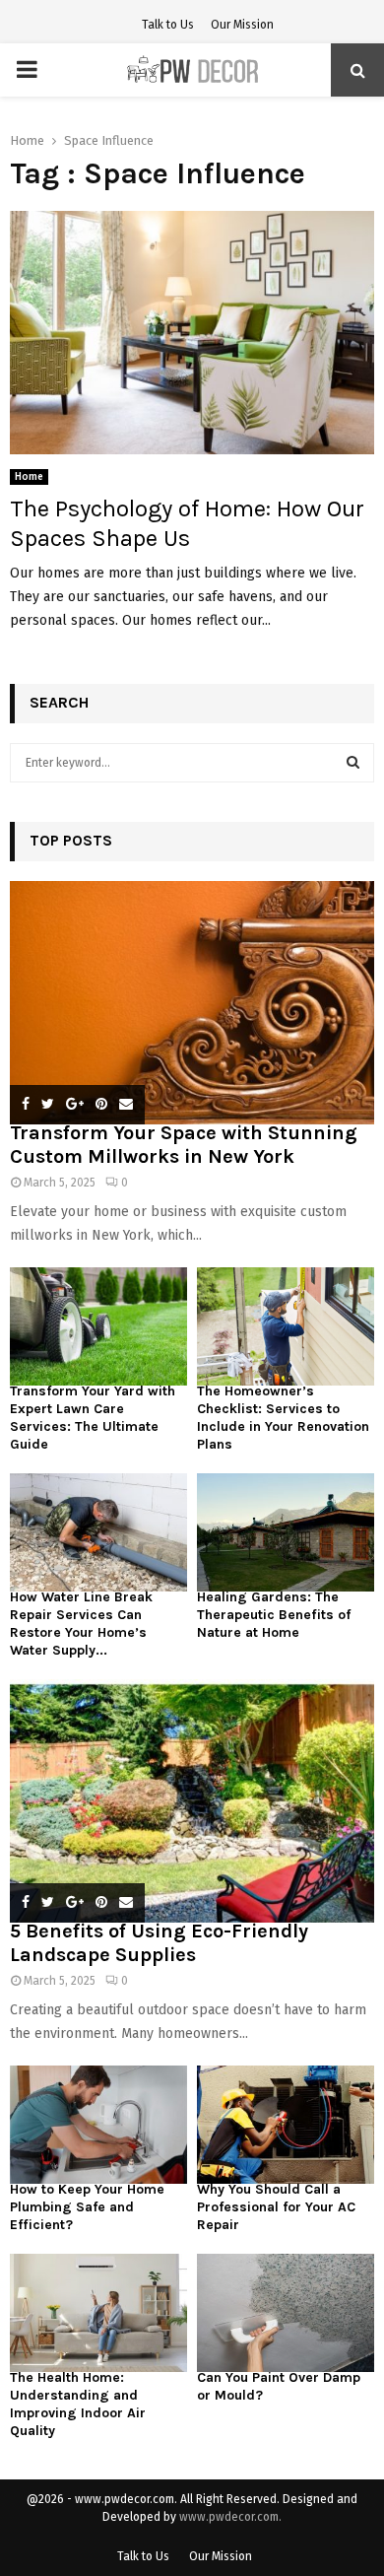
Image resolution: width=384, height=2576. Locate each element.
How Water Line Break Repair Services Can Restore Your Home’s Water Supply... (81, 1624)
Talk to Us (168, 25)
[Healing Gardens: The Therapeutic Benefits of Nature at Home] (286, 1532)
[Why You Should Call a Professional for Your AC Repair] (286, 2125)
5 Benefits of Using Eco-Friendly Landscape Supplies (159, 1943)
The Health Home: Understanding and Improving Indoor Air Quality (78, 2404)
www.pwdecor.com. (230, 2517)
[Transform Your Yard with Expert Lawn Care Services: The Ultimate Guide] (98, 1326)
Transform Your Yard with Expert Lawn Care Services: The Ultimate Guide (93, 1418)
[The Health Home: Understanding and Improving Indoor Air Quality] (98, 2313)
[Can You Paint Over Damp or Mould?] (286, 2313)
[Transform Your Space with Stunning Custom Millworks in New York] (192, 1003)
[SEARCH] (353, 763)
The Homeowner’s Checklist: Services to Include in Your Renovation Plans (283, 1418)
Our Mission (242, 25)
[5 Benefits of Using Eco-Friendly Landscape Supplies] (192, 1801)
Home (29, 477)
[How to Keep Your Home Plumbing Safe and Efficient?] (98, 2125)
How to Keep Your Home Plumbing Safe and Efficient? (87, 2207)
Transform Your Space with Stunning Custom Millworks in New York (184, 1145)
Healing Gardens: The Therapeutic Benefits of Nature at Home (274, 1615)
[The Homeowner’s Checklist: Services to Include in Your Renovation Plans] (286, 1326)
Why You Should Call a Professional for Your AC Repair (276, 2207)
